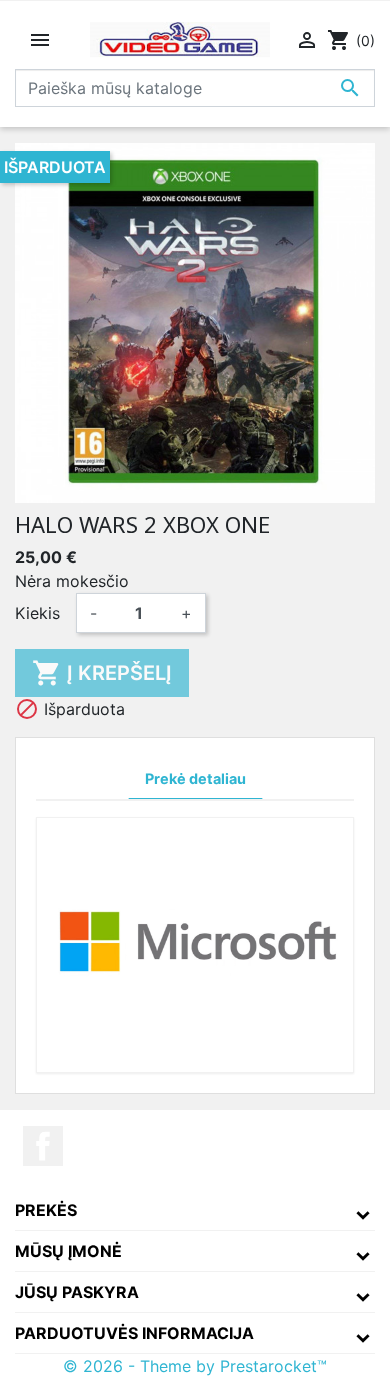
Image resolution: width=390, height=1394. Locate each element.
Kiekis (37, 613)
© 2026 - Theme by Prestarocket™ (195, 1366)
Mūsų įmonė (68, 1251)
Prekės (46, 1210)
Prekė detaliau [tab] (195, 778)
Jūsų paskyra (77, 1292)
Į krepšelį (102, 673)
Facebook (43, 1146)
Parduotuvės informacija (134, 1333)
